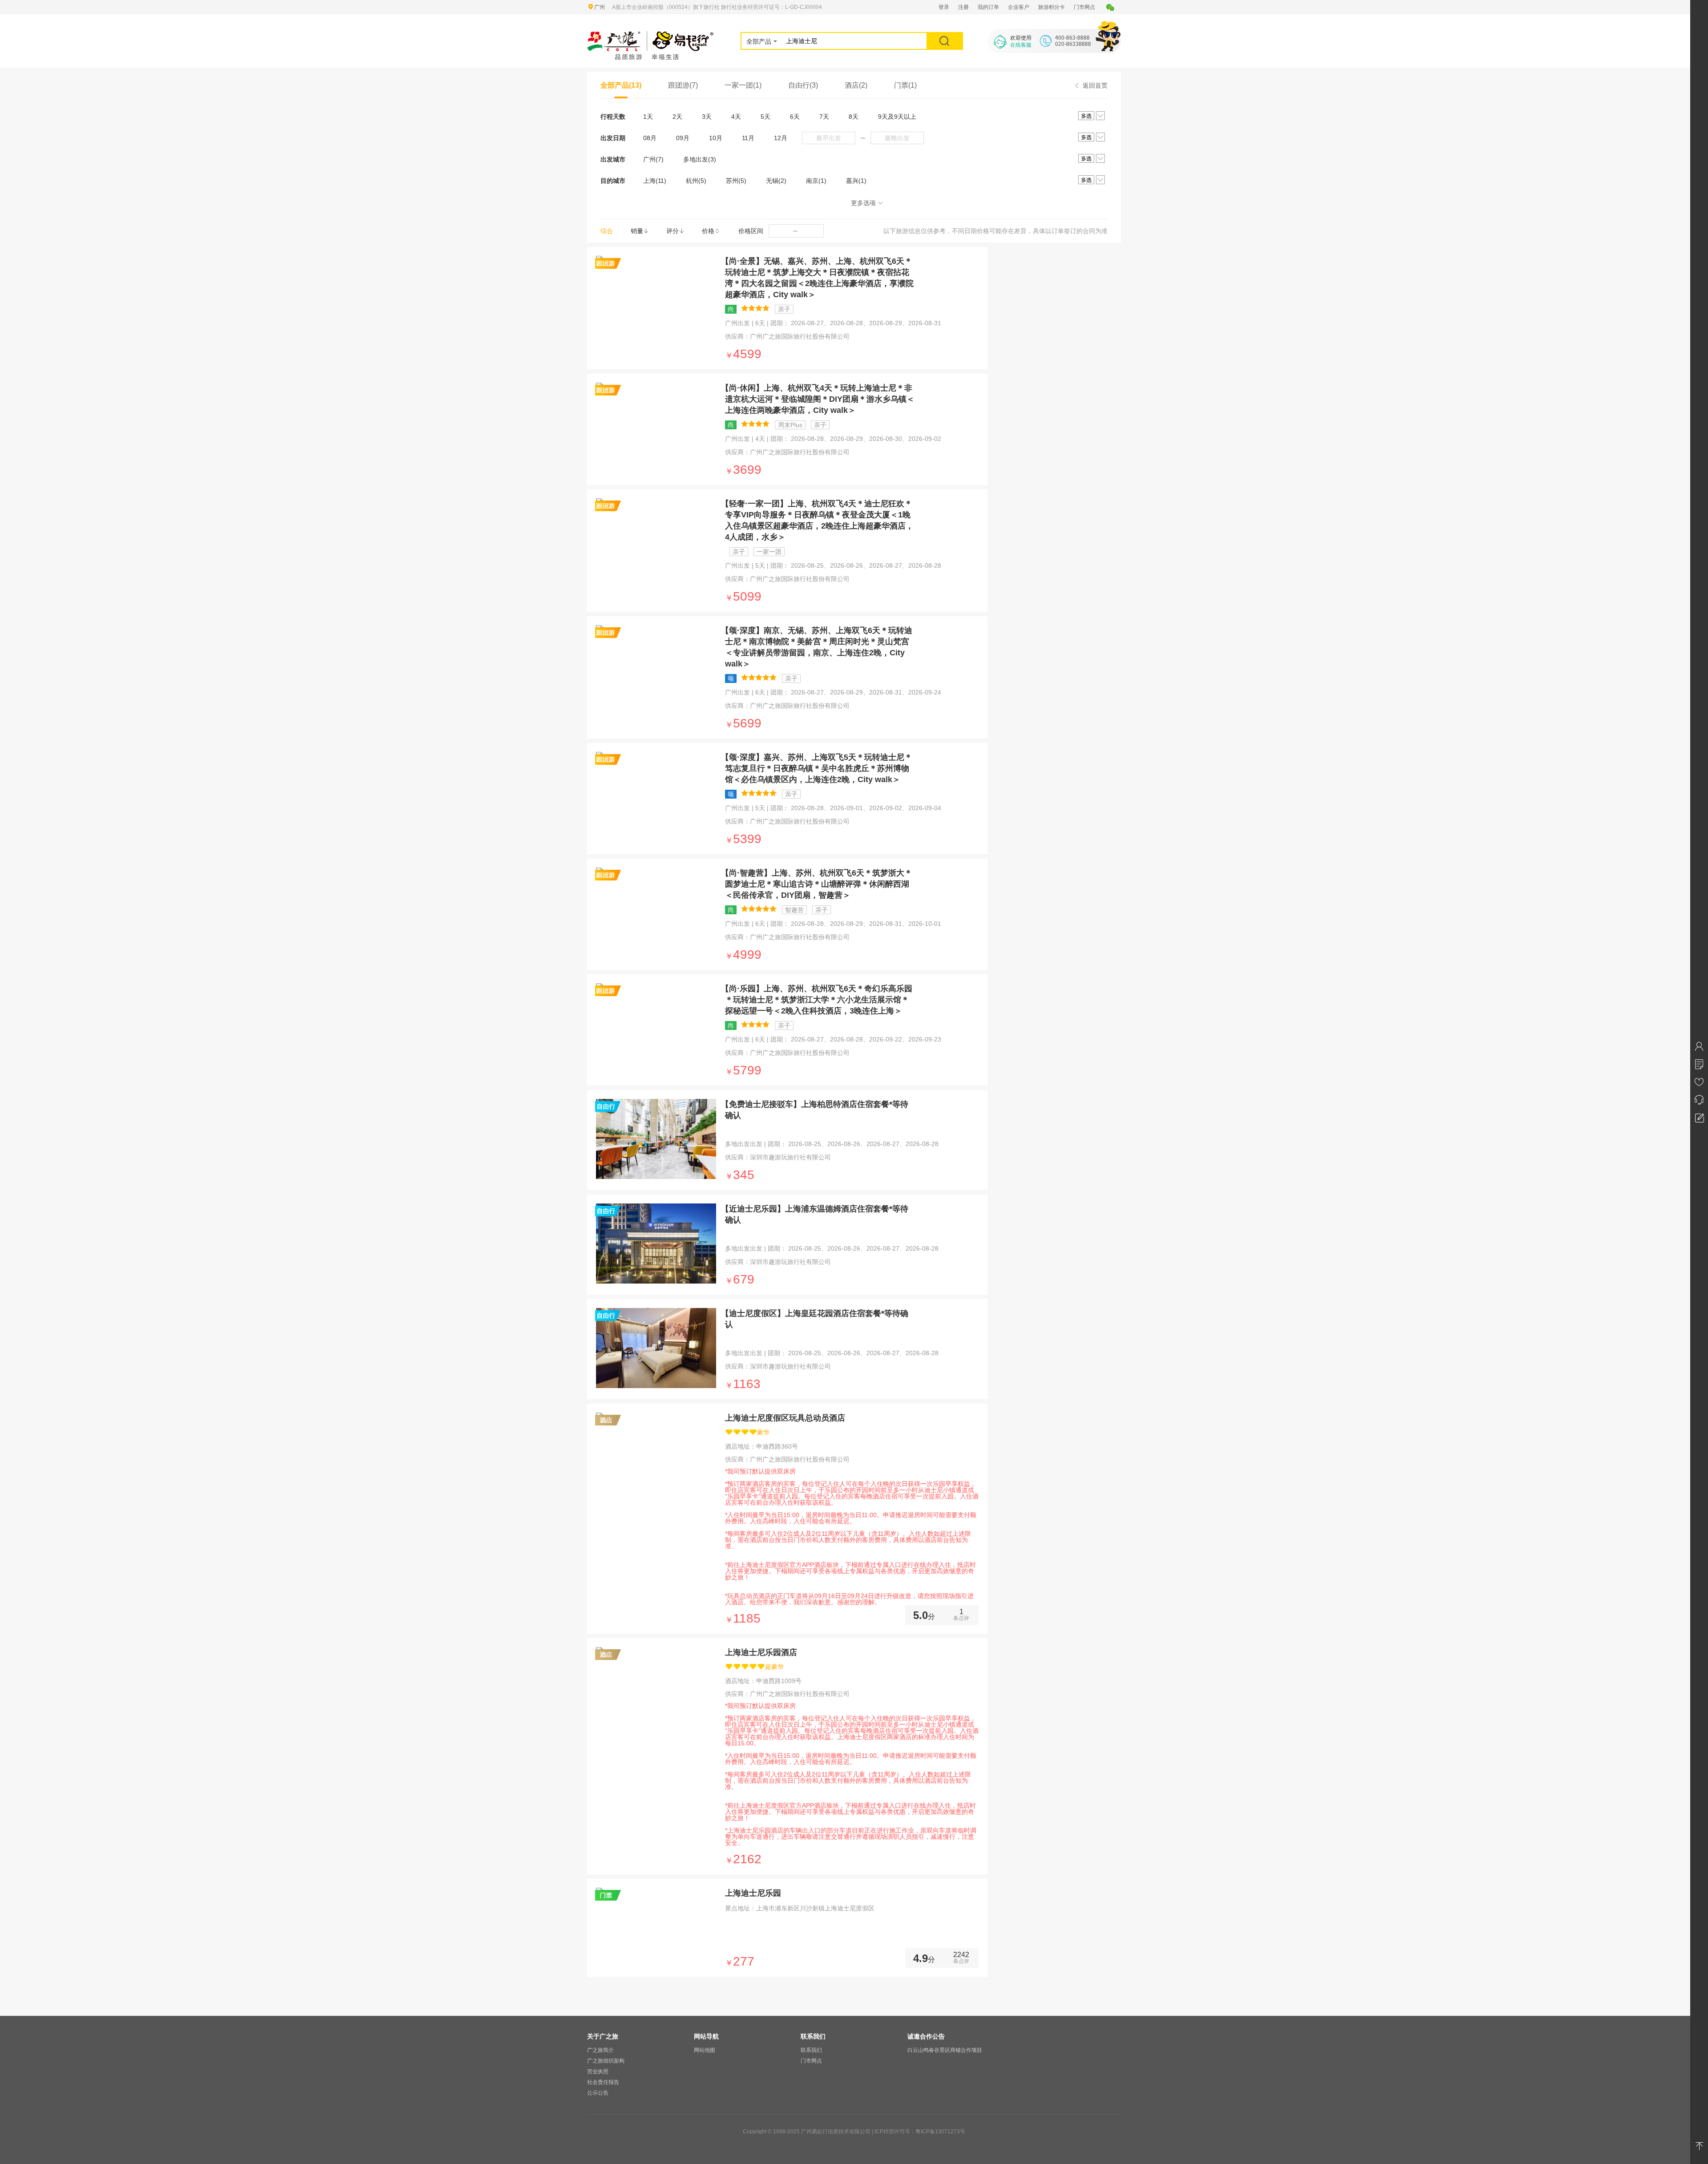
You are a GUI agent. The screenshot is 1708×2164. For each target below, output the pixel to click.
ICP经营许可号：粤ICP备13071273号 (920, 2132)
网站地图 (705, 2050)
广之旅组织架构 (606, 2061)
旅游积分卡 (1051, 7)
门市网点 (1084, 7)
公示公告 (598, 2093)
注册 (963, 7)
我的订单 (988, 7)
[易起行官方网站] (651, 36)
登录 (944, 7)
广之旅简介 (600, 2050)
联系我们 (811, 2050)
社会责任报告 (603, 2082)
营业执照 (598, 2071)
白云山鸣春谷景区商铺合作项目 (945, 2050)
